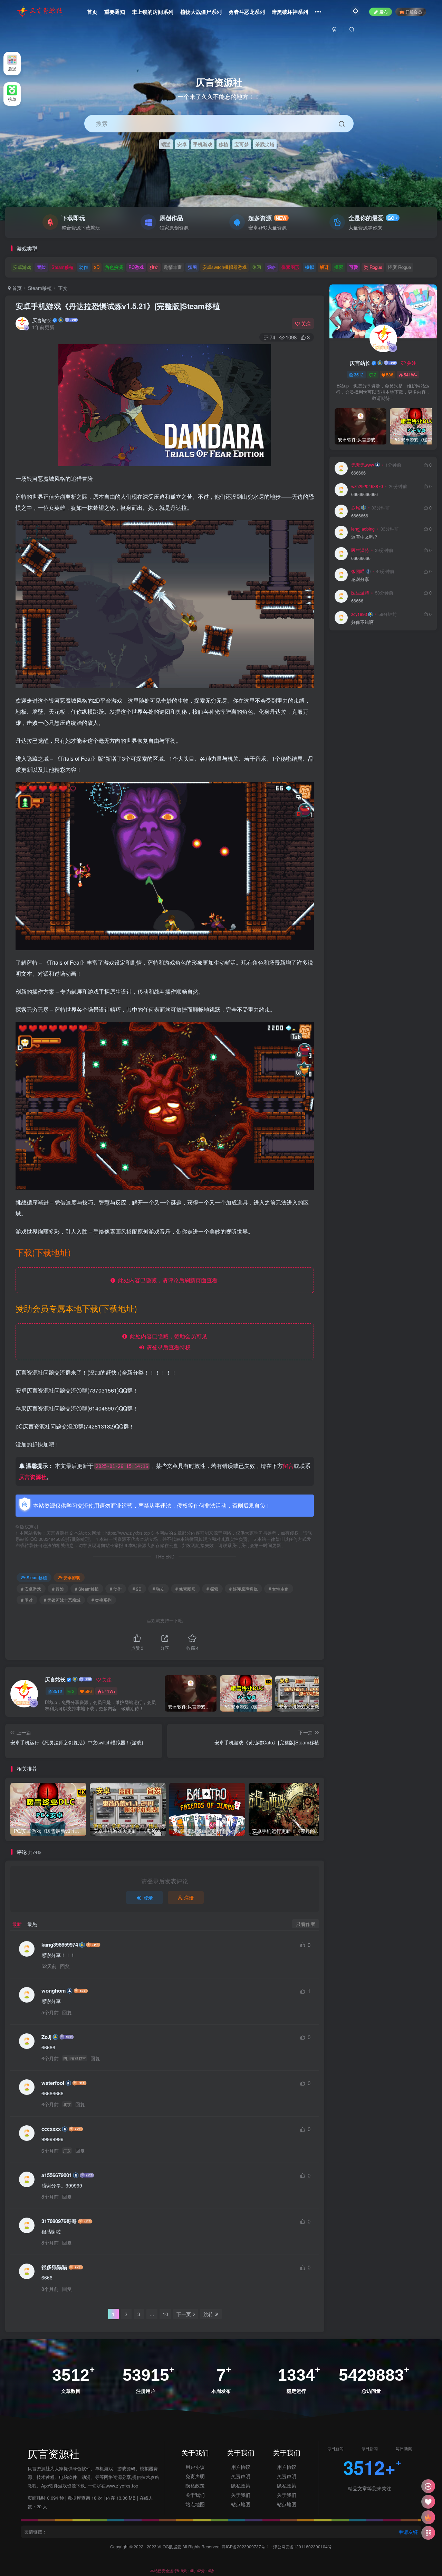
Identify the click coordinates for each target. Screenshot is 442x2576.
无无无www (363, 465)
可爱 (354, 267)
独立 (154, 267)
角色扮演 (114, 267)
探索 (339, 267)
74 (272, 337)
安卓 (182, 144)
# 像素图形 (185, 1589)
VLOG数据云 (170, 2546)
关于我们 (195, 2495)
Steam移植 (63, 267)
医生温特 (360, 550)
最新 (17, 1924)
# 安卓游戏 (31, 1589)
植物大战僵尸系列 (201, 12)
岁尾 (356, 508)
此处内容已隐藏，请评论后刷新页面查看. (167, 1280)
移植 (223, 144)
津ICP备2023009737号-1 (245, 2546)
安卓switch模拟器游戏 (224, 267)
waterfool (53, 2083)
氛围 (192, 267)
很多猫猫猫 (54, 2267)
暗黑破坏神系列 (290, 12)
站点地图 (195, 2504)
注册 (189, 1898)
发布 (384, 12)
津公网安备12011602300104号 (302, 2546)
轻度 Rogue (399, 267)
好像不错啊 (362, 622)
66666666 (361, 558)
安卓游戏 (22, 267)
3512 (57, 1691)
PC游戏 (136, 267)
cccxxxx (51, 2129)
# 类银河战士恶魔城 (62, 1600)
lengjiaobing (363, 529)
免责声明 (195, 2476)
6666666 (360, 516)
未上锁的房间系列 (153, 12)
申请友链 (408, 2532)
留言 (288, 1466)
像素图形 (290, 267)
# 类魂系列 (102, 1600)
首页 (92, 12)
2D (97, 267)
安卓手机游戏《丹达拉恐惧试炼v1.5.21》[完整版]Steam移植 (118, 306)
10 (165, 2314)
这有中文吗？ (365, 537)
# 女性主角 (279, 1589)
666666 (358, 473)
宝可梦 (242, 144)
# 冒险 (58, 1589)
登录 (148, 1898)
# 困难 (27, 1600)
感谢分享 (360, 579)
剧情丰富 (173, 267)
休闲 (257, 267)
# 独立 (158, 1589)
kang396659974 (60, 1945)
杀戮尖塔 (265, 144)
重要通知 (115, 12)
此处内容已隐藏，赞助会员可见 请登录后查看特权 (167, 1342)
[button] (433, 217)
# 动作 (116, 1589)
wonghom (54, 1991)
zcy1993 (359, 614)
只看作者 (306, 1924)
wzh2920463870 (367, 486)
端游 (166, 144)
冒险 (41, 267)
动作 (84, 267)
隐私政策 (195, 2485)
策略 (271, 267)
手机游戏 (203, 144)
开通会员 (414, 12)
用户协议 (195, 2467)
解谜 (324, 267)
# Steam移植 (87, 1589)
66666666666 (364, 494)
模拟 (309, 267)
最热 (32, 1924)
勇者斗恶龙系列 (247, 12)
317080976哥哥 (59, 2221)
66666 (357, 601)
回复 (65, 1966)
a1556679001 (57, 2175)
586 (88, 1691)
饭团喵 (358, 571)
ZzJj (46, 2037)
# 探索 (212, 1589)
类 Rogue (373, 267)
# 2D (137, 1589)
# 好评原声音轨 (243, 1589)
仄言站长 (42, 320)
